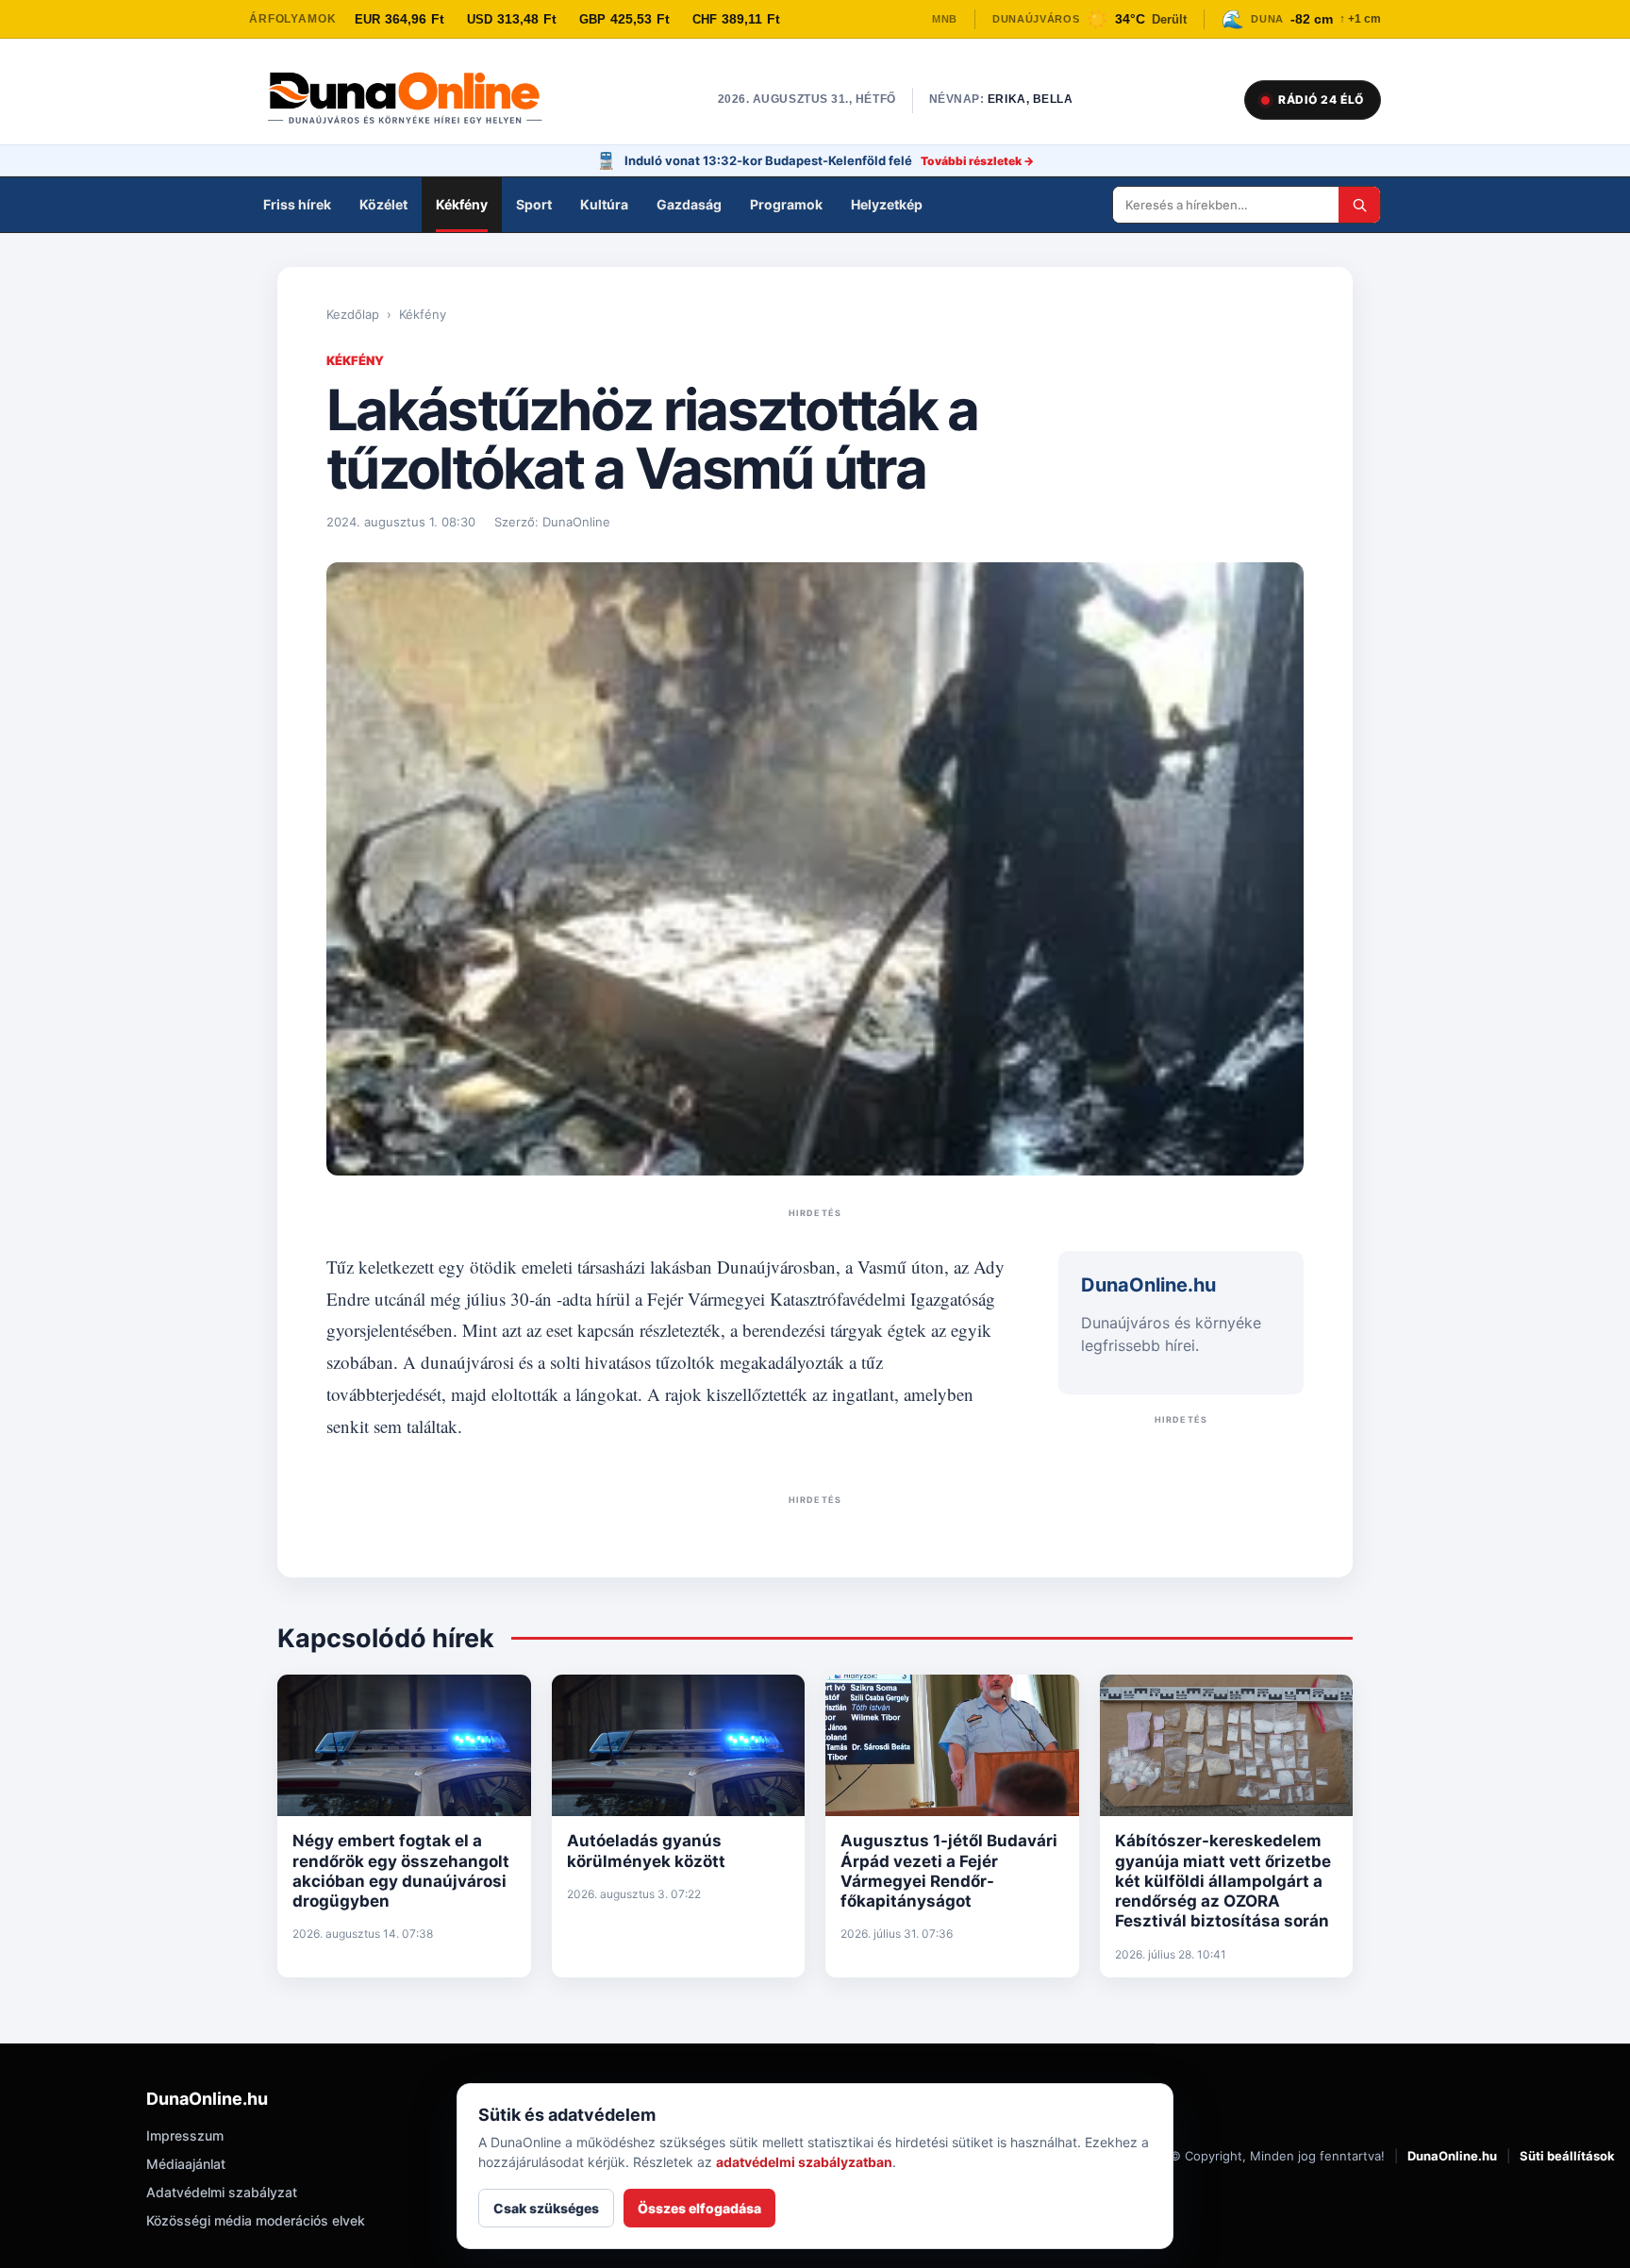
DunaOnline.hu (1452, 2156)
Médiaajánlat (186, 2164)
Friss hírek (297, 204)
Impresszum (185, 2135)
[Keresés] (1359, 205)
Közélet (383, 204)
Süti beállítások (1567, 2156)
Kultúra (604, 204)
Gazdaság (689, 204)
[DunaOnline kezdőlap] (414, 100)
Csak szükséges (546, 2208)
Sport (534, 204)
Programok (786, 204)
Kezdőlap (353, 314)
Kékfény (462, 204)
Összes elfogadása (699, 2208)
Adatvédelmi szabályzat (222, 2192)
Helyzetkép (887, 204)
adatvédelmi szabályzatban (804, 2162)
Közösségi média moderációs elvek (256, 2220)
